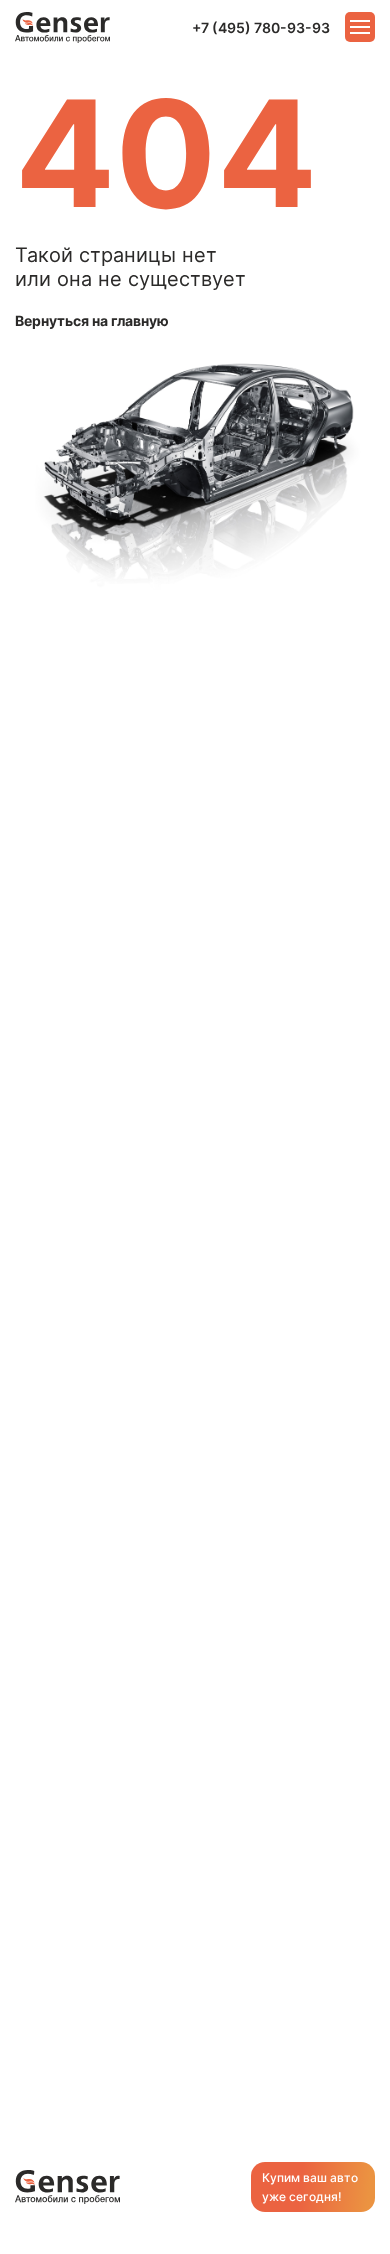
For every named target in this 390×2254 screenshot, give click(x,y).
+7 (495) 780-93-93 (261, 27)
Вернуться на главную (92, 320)
